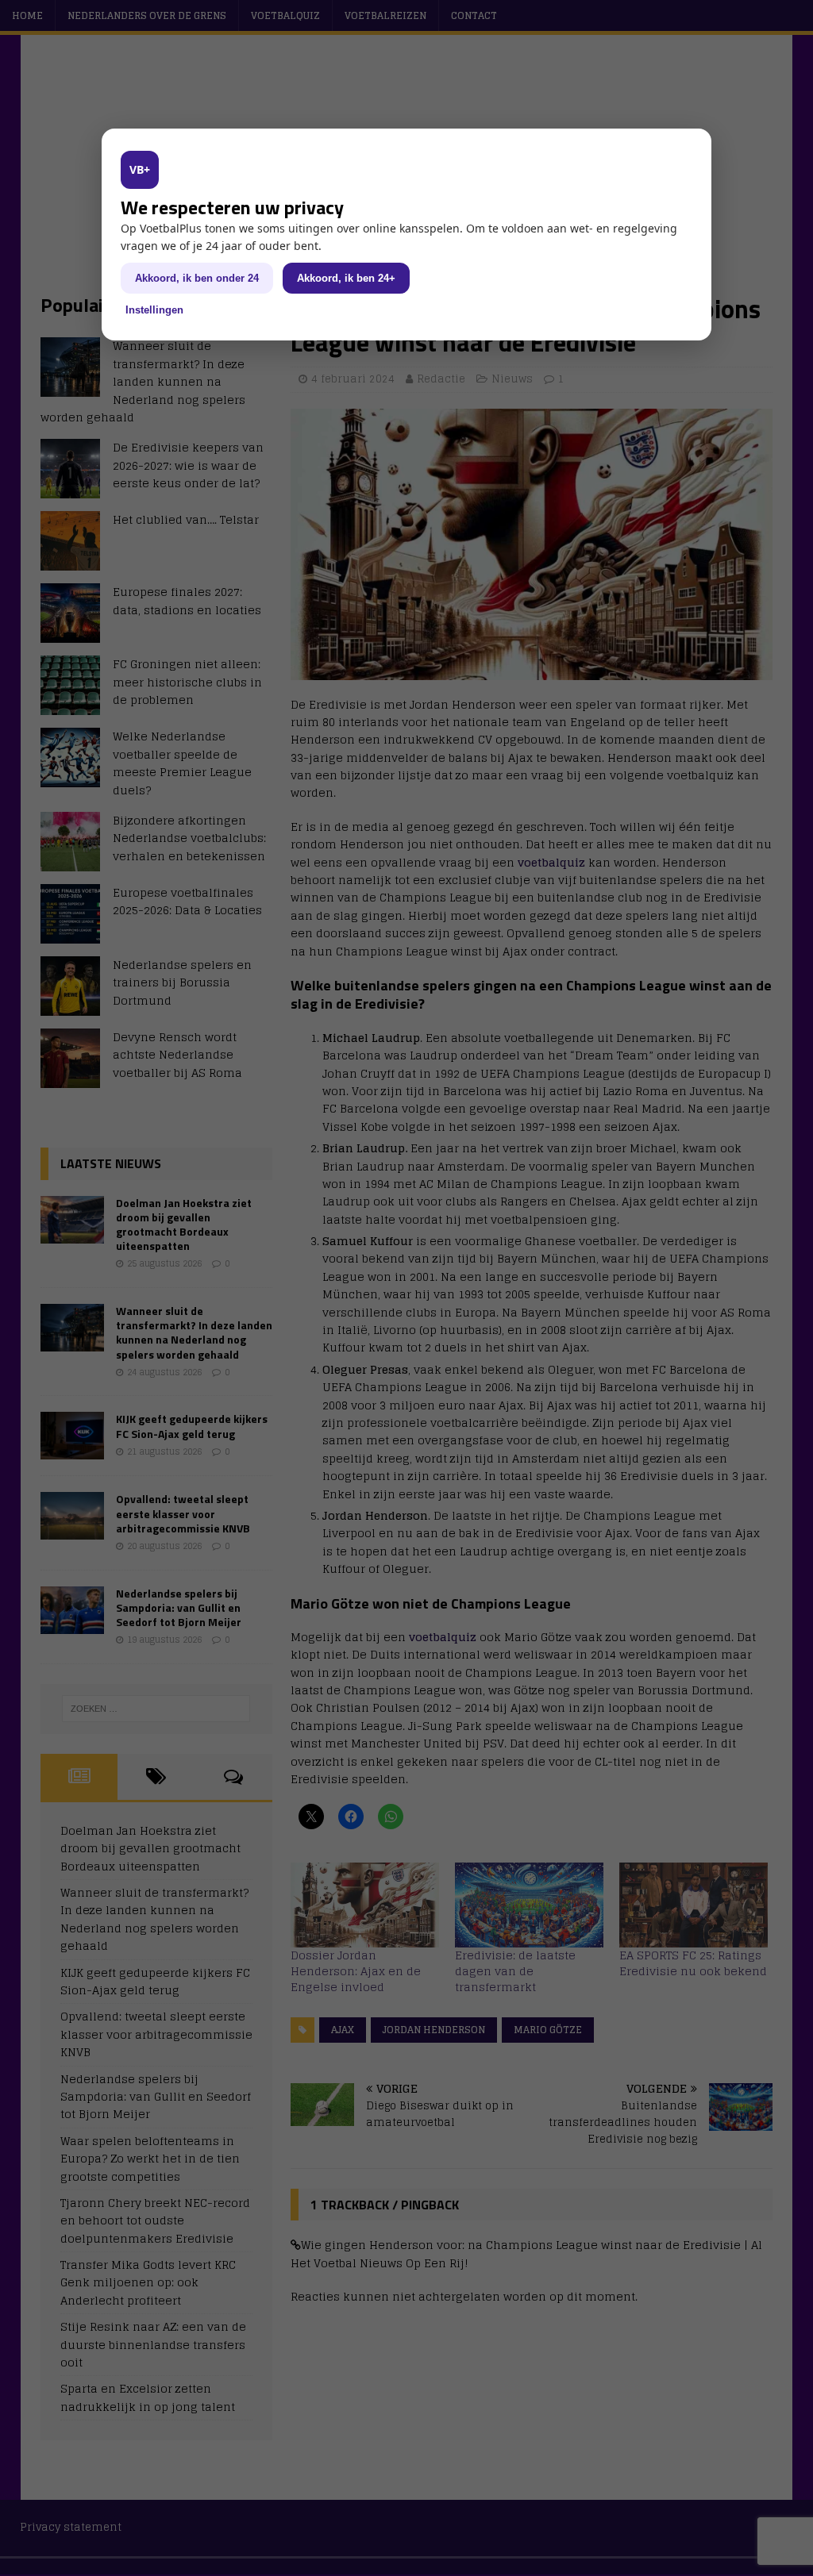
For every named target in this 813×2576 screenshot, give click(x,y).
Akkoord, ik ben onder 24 (197, 278)
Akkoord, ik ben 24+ (346, 278)
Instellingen (154, 310)
